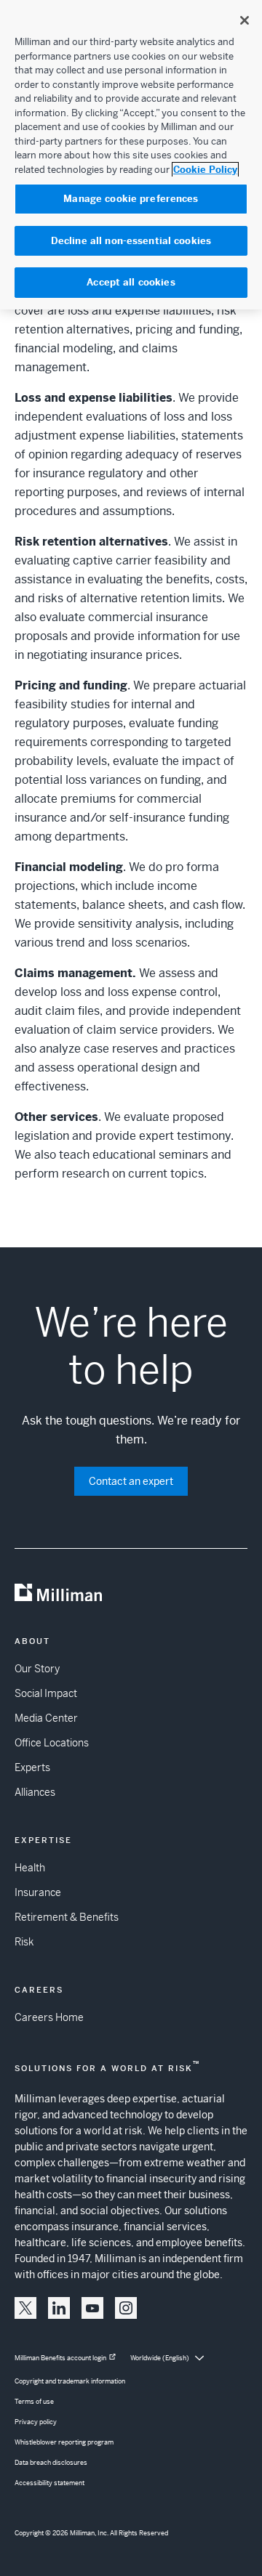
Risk (24, 1942)
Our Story (37, 1669)
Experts (32, 1767)
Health (30, 1868)
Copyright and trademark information (70, 2381)
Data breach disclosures (51, 2463)
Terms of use (34, 2402)
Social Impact (46, 1693)
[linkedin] (59, 2308)
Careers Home (49, 2017)
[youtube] (92, 2308)
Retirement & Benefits (67, 1917)
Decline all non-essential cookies (131, 241)
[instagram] (126, 2308)
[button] (25, 2308)
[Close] (245, 20)
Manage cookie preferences (131, 199)
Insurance (38, 1892)
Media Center (46, 1718)
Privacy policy (36, 2422)
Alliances (35, 1792)
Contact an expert (131, 1481)
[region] (131, 155)
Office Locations (52, 1743)
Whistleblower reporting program (64, 2442)
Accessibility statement (49, 2483)
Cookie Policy (205, 170)
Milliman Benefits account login (60, 2358)
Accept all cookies (131, 282)
